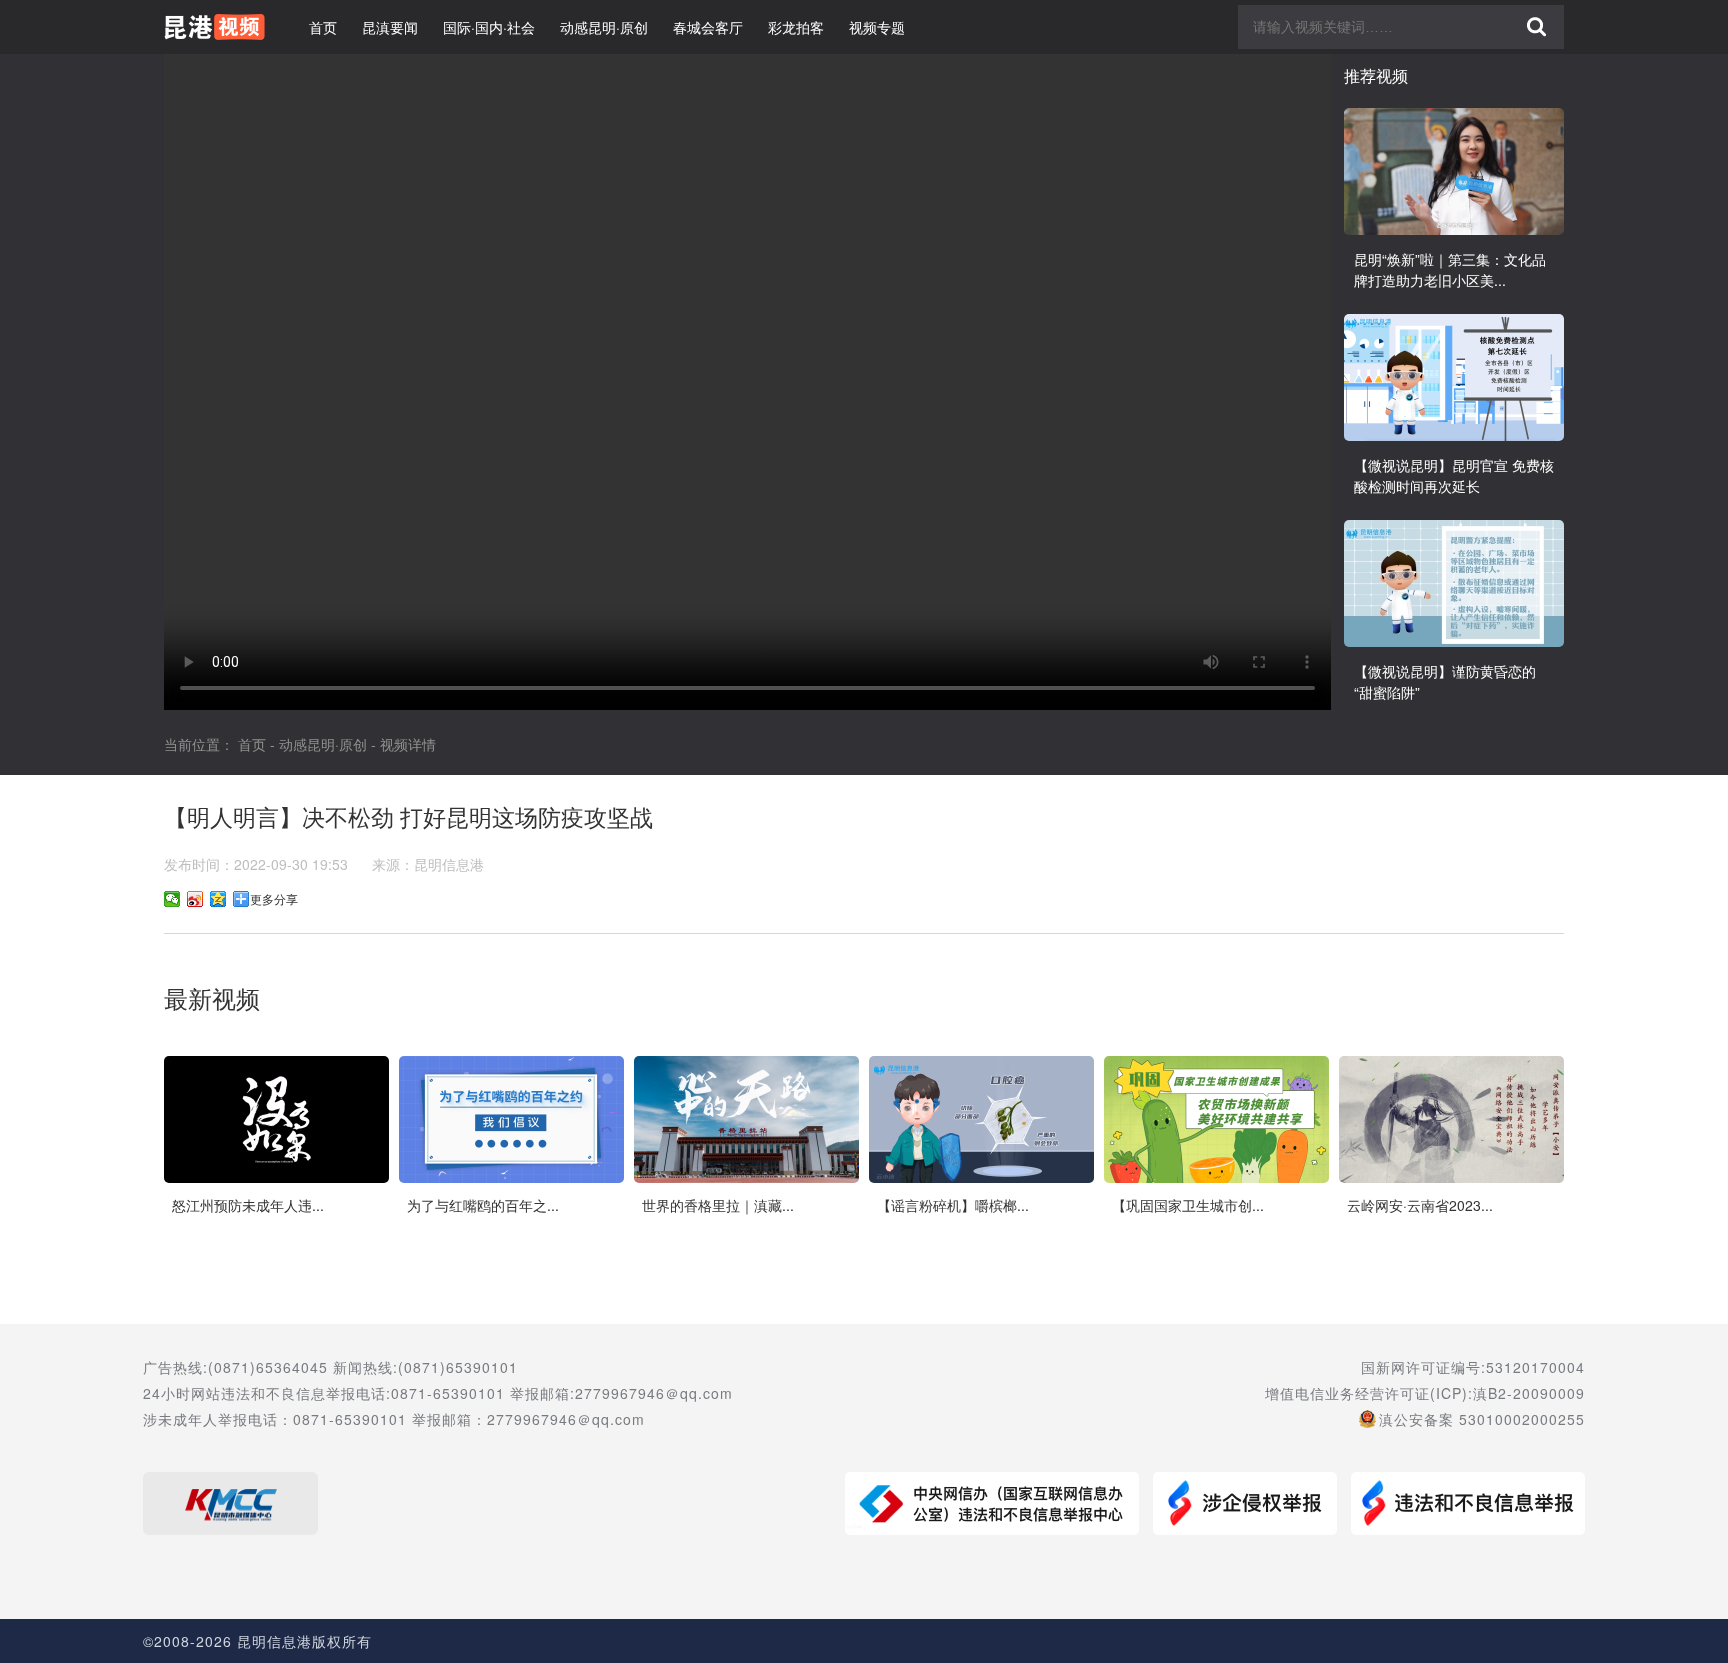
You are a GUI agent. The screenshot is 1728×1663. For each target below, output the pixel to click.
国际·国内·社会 (489, 27)
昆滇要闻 (390, 27)
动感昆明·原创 (604, 27)
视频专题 (877, 27)
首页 (323, 27)
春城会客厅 (708, 27)
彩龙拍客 (796, 27)
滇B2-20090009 (1529, 1393)
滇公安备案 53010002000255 (1482, 1419)
